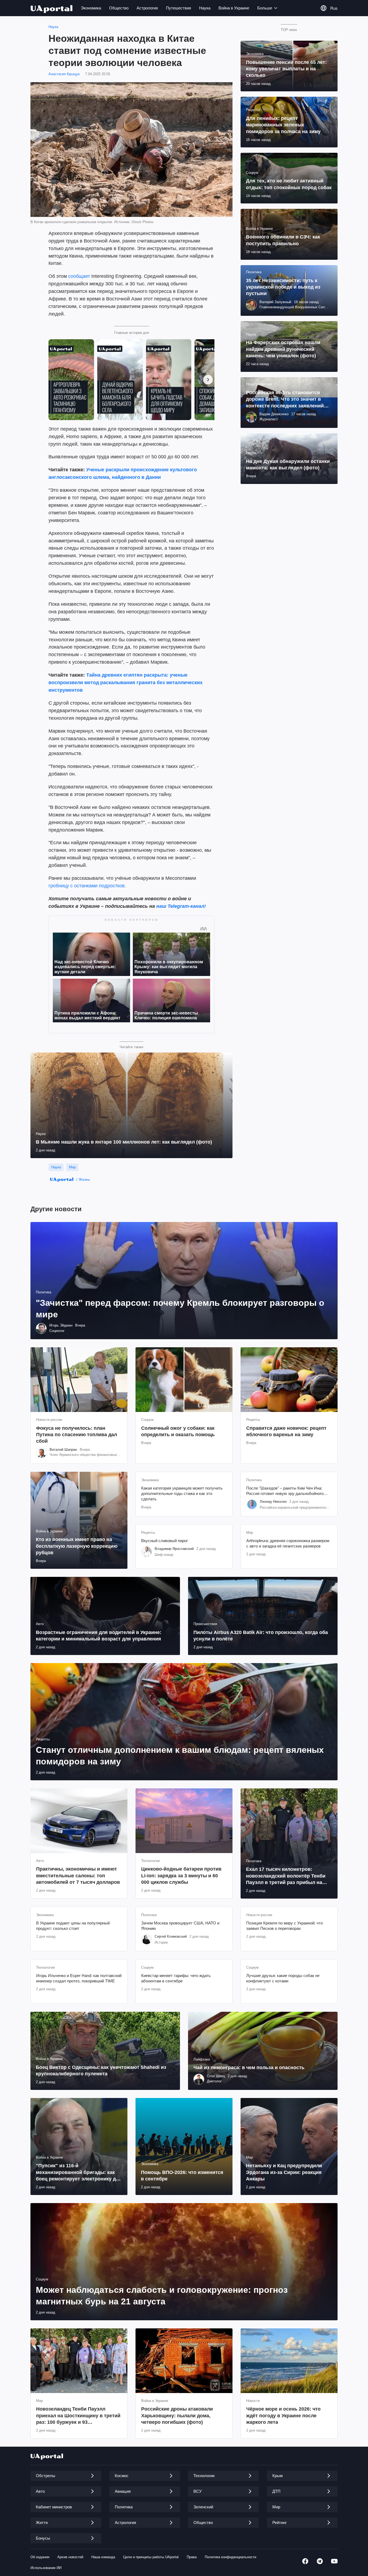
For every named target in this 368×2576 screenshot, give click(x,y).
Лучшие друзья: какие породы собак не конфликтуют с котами (283, 1978)
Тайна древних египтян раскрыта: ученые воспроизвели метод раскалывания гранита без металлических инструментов (126, 683)
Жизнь (84, 1179)
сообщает (79, 276)
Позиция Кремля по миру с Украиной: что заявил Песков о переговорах (284, 1926)
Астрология (147, 8)
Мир (72, 1167)
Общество (119, 8)
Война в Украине (234, 8)
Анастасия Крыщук (64, 74)
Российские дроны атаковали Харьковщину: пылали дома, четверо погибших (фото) (177, 2416)
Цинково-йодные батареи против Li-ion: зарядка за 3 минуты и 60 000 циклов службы (181, 1876)
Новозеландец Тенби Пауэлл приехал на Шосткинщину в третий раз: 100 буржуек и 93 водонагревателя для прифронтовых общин (78, 2416)
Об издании (40, 2557)
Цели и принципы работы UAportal (151, 2557)
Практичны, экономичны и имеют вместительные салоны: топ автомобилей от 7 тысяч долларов (78, 1876)
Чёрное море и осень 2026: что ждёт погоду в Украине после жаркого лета (283, 2416)
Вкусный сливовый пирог (164, 1541)
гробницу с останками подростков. (87, 886)
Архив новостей (70, 2557)
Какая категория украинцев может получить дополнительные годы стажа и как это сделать (182, 1494)
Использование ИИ (46, 2568)
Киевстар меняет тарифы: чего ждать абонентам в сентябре (176, 1978)
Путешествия (178, 8)
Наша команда (103, 2557)
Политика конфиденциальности (230, 2557)
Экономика (91, 8)
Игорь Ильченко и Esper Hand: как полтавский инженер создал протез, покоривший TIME (79, 1978)
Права (192, 2557)
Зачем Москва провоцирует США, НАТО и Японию (180, 1926)
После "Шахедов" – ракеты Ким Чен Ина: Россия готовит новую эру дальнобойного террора (285, 1491)
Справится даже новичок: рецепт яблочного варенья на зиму (286, 1431)
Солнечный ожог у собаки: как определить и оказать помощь (178, 1431)
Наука (205, 8)
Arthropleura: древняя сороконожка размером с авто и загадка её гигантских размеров (288, 1543)
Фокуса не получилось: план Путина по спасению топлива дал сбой (77, 1435)
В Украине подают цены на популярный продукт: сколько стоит (73, 1926)
